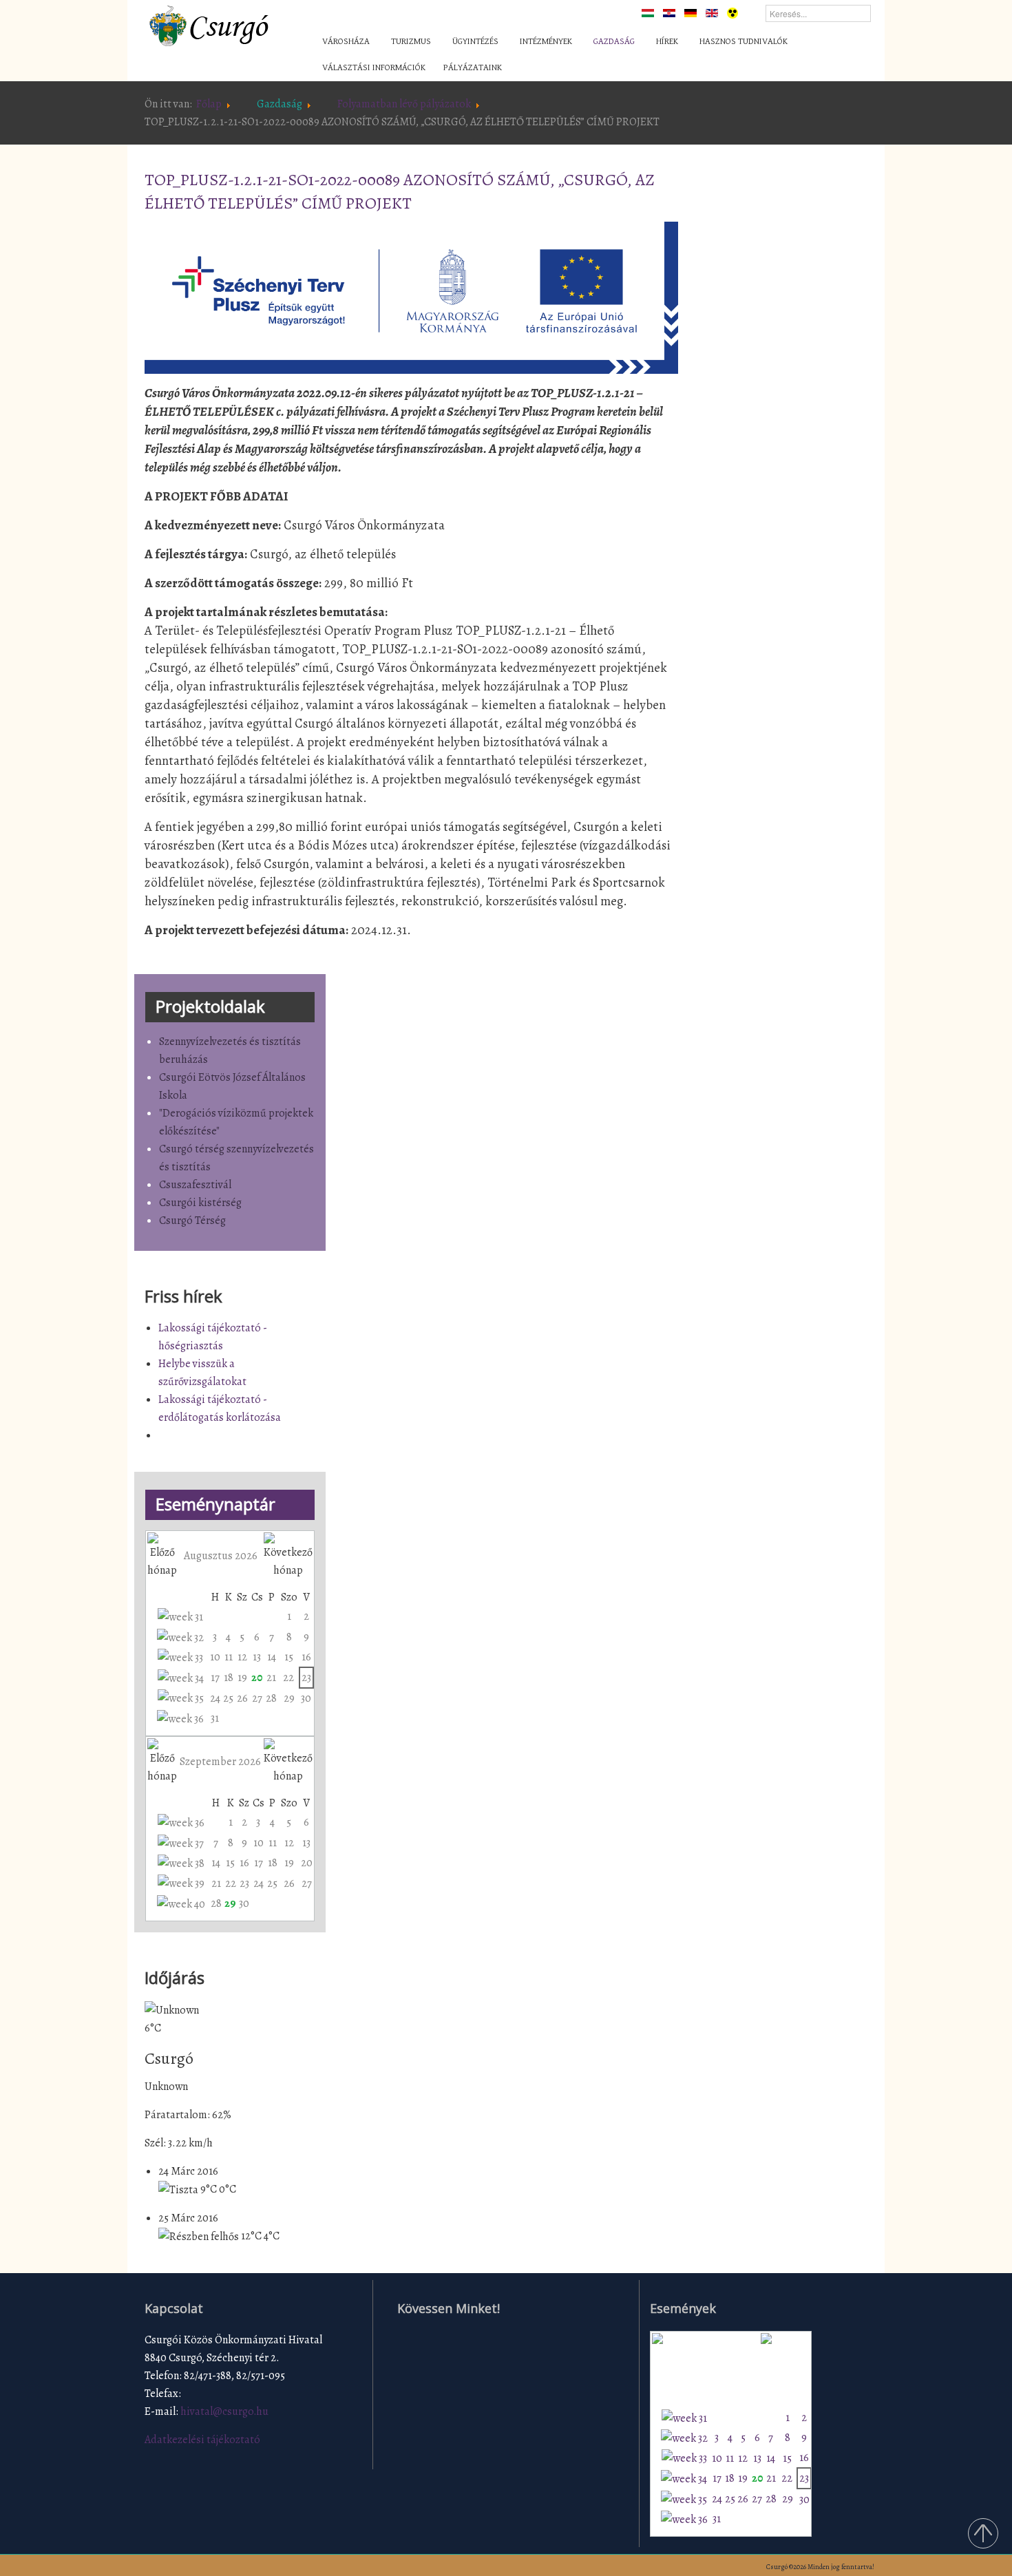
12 (242, 1657)
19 (242, 1678)
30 (306, 1698)
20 (257, 1678)
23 (306, 1678)
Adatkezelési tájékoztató (202, 2440)
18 (229, 1678)
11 (229, 1657)
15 (289, 1657)
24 (215, 1698)
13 (257, 1657)
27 (257, 1698)
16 (306, 1657)
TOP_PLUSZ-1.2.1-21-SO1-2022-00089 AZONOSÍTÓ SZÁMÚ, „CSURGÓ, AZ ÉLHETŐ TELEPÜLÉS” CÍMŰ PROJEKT (400, 191)
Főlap (209, 104)
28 (271, 1698)
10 (215, 1657)
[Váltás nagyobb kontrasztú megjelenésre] (732, 12)
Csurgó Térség (192, 1221)
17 (215, 1678)
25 (228, 1698)
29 (289, 1698)
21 (271, 1678)
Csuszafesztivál (195, 1185)
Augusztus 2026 (221, 1556)
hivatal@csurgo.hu (224, 2411)
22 (288, 1678)
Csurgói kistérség (200, 1203)
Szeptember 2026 (220, 1762)
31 (215, 1718)
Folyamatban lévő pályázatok (404, 104)
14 (272, 1657)
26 (242, 1698)
